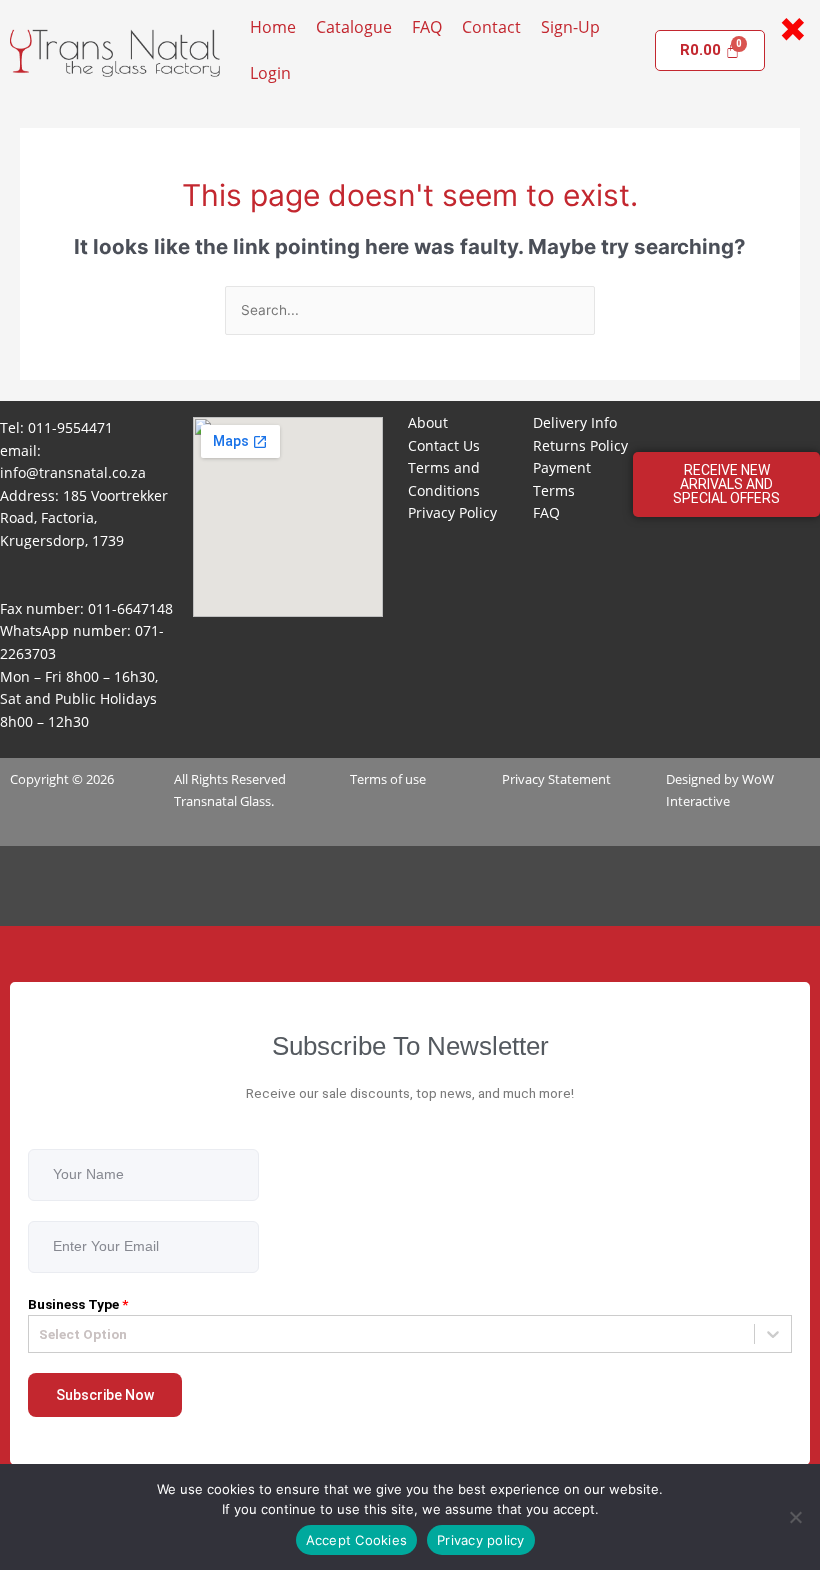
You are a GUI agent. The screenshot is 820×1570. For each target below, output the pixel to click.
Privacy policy (481, 1540)
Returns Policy (580, 445)
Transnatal (205, 801)
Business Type (78, 1304)
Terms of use (388, 779)
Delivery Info (575, 422)
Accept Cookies (357, 1540)
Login (270, 73)
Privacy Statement (556, 779)
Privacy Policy (452, 512)
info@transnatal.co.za (73, 472)
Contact (491, 27)
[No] (795, 1517)
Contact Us (444, 445)
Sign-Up (570, 27)
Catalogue (354, 27)
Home (273, 27)
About (428, 422)
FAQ (427, 27)
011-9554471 (70, 427)
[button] (726, 484)
